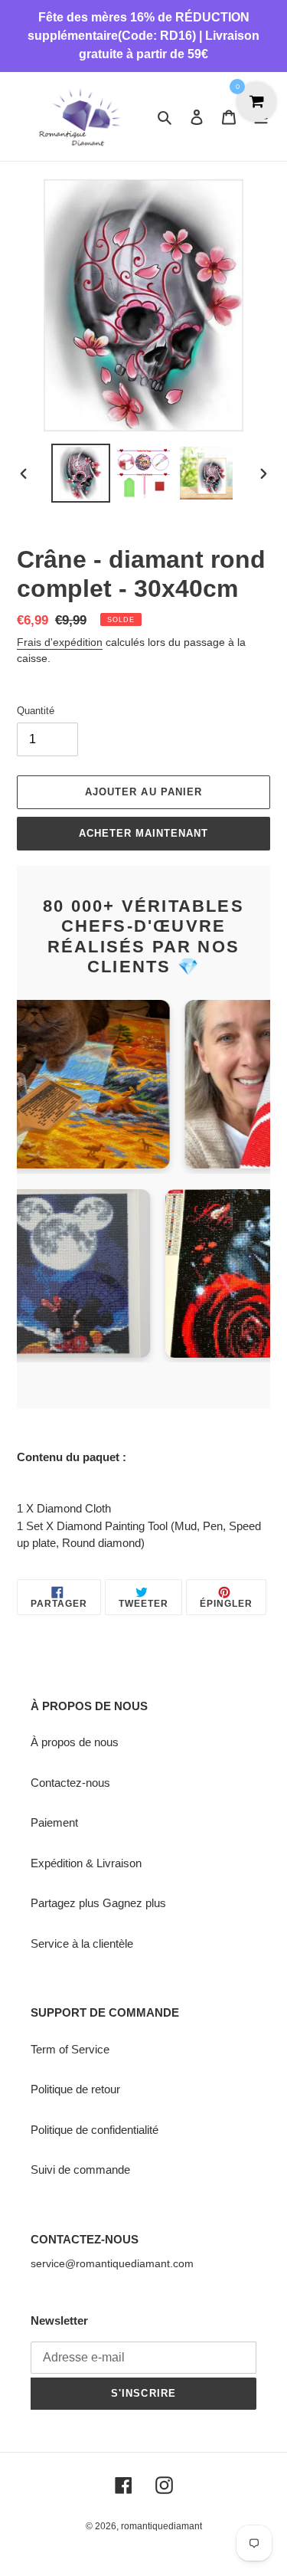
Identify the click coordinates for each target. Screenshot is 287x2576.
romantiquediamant (161, 2526)
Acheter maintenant (144, 833)
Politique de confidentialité (95, 2130)
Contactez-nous (70, 1783)
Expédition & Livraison (86, 1863)
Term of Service (70, 2049)
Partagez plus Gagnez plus (98, 1903)
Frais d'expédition (60, 642)
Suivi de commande (80, 2170)
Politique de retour (75, 2089)
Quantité (36, 711)
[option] (81, 473)
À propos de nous (75, 1742)
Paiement (54, 1822)
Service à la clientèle (82, 1943)
